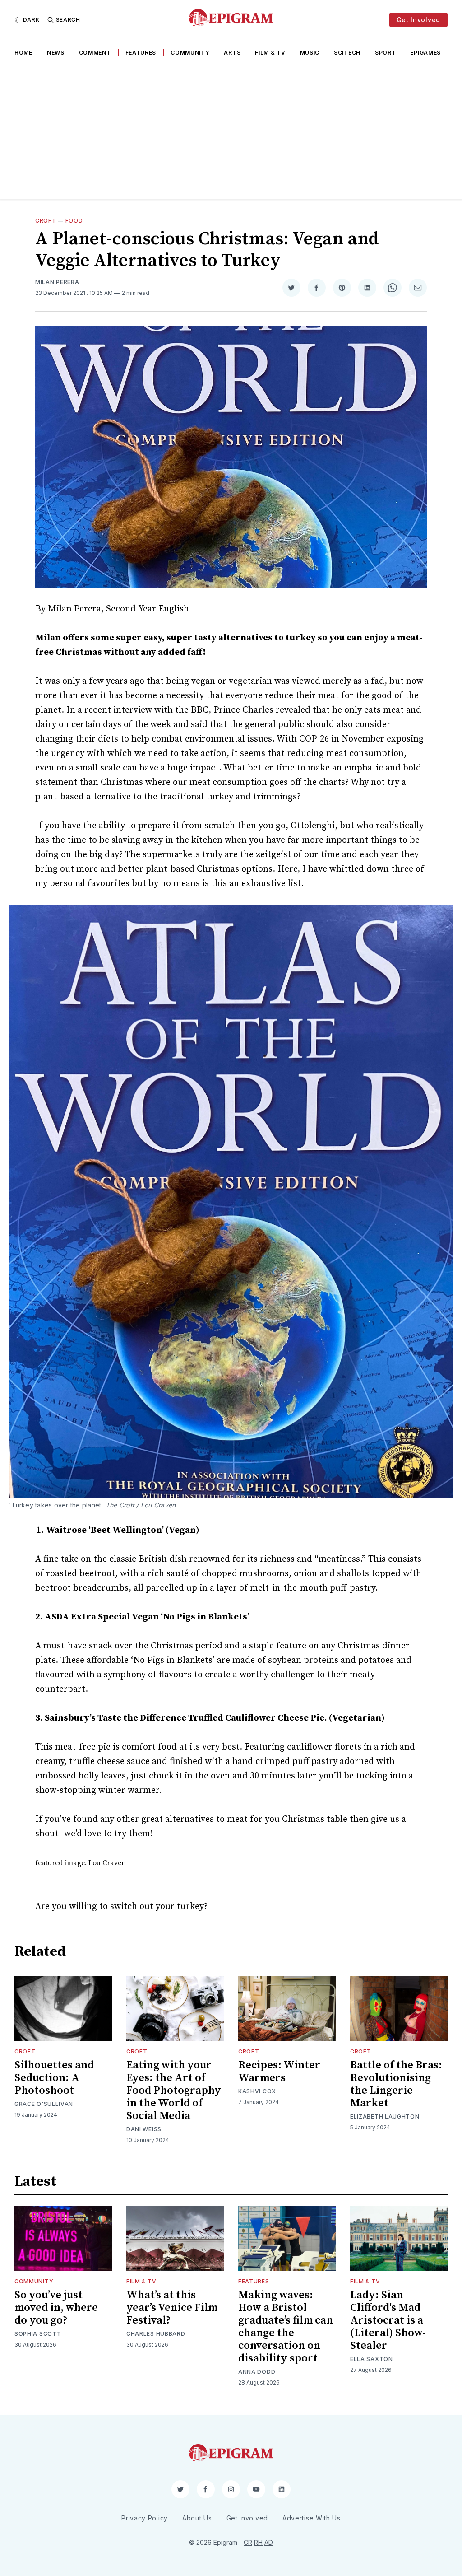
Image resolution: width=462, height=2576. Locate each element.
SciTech (347, 53)
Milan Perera (57, 282)
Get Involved (418, 20)
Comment (95, 53)
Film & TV (270, 53)
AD (269, 2542)
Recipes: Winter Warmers (279, 2072)
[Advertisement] (231, 131)
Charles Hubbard (156, 2334)
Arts (232, 53)
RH (258, 2542)
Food (74, 221)
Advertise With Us (312, 2518)
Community (190, 53)
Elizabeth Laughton (385, 2116)
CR (248, 2542)
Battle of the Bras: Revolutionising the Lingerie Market (396, 2084)
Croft (46, 221)
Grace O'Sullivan (44, 2104)
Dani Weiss (144, 2129)
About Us (197, 2518)
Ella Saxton (372, 2359)
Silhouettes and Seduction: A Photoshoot (54, 2078)
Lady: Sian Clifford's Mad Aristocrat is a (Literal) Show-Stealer (388, 2320)
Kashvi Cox (257, 2091)
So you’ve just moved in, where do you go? (56, 2308)
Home (23, 53)
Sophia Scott (38, 2334)
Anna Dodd (257, 2372)
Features (141, 53)
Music (310, 53)
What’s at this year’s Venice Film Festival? (172, 2308)
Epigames (425, 53)
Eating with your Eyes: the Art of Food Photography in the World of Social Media (174, 2091)
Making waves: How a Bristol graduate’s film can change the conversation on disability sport (286, 2327)
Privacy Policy (145, 2518)
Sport (386, 53)
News (56, 53)
